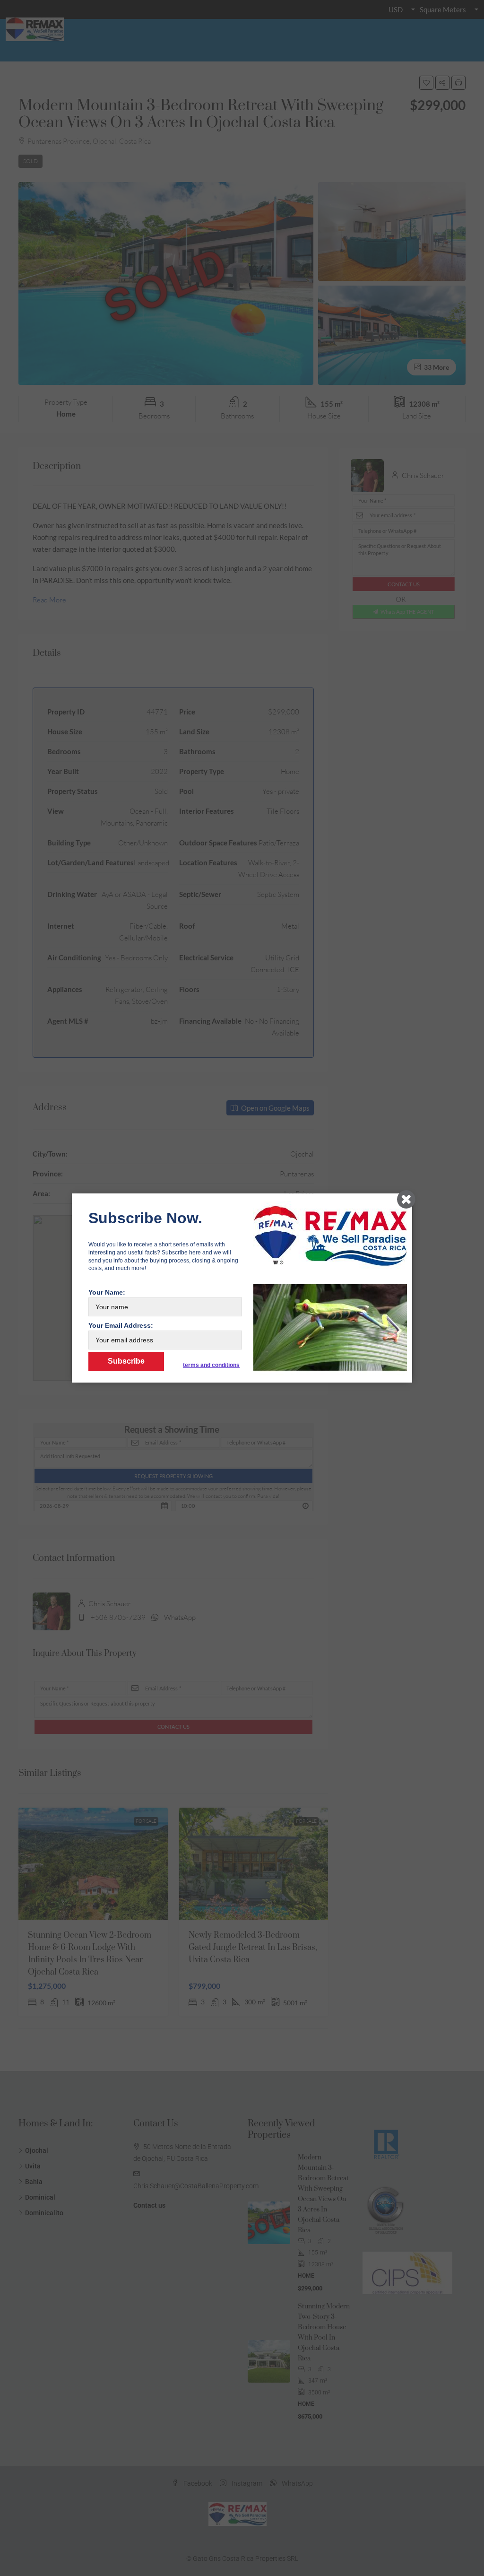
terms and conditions (211, 1365)
